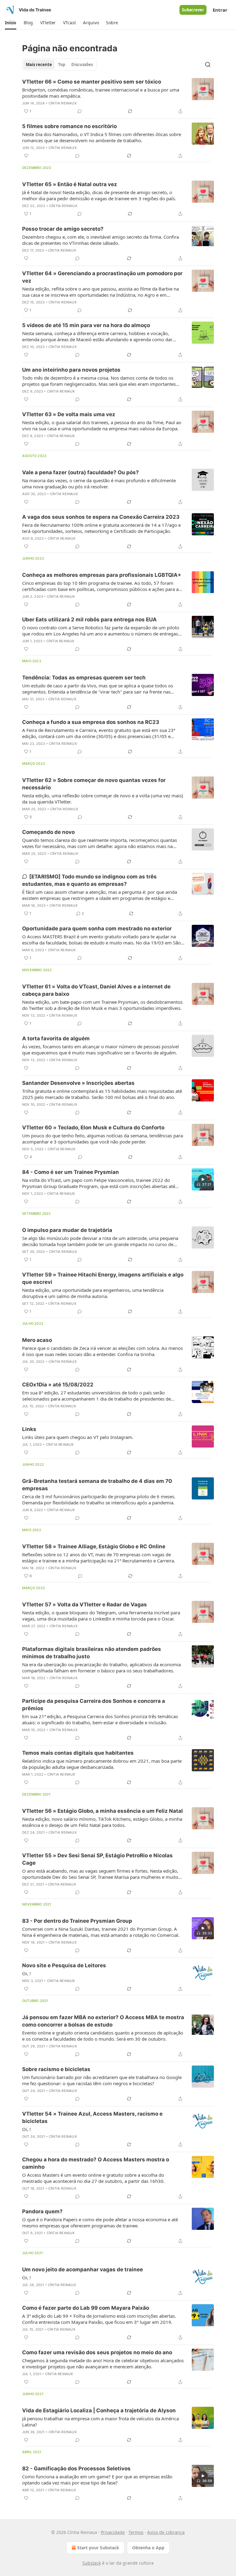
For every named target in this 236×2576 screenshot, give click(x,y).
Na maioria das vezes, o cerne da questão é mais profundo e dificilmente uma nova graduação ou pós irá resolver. (99, 483)
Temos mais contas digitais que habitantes (78, 1753)
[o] (203, 1179)
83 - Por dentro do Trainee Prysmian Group (77, 1921)
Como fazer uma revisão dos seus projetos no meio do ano (97, 2352)
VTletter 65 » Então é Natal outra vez (70, 184)
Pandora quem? (42, 2211)
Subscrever (193, 10)
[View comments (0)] (80, 111)
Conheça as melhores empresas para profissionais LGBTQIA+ (102, 575)
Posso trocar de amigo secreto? (63, 229)
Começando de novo (48, 832)
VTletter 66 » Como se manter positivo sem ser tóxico (92, 82)
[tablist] (59, 64)
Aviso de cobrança (166, 2532)
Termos (136, 2532)
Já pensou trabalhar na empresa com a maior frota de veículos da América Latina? (100, 2422)
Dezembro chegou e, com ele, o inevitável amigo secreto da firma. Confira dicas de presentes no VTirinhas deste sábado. (100, 240)
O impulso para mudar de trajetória (67, 1230)
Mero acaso (37, 1340)
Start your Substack (98, 2548)
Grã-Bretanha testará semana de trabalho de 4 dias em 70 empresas (97, 1485)
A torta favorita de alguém (56, 1038)
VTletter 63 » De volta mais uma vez (69, 414)
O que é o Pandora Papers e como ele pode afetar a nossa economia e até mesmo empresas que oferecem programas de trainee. (100, 2222)
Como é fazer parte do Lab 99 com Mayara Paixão (86, 2308)
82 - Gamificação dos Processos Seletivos (76, 2469)
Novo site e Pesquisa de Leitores (64, 1965)
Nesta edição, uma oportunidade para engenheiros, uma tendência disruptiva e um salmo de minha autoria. (93, 1293)
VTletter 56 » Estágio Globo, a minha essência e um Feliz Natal (102, 1811)
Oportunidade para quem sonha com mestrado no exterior (97, 928)
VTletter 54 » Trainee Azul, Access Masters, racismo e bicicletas (92, 2117)
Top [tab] (62, 64)
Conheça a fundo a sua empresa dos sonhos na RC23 (91, 722)
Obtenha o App (148, 2548)
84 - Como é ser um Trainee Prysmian (71, 1172)
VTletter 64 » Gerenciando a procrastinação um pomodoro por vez (102, 277)
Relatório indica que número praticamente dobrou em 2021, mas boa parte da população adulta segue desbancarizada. (102, 1764)
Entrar (220, 10)
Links (29, 1429)
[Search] (208, 64)
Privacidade (113, 2532)
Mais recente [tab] (39, 64)
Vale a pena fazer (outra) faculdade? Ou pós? (81, 472)
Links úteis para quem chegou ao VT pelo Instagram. (78, 1437)
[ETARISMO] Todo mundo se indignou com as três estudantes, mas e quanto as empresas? (89, 880)
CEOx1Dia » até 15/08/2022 (58, 1385)
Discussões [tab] (82, 64)
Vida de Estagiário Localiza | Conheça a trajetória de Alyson (99, 2410)
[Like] (26, 156)
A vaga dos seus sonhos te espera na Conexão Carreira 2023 (101, 517)
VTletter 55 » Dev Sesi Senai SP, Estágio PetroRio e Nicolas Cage (97, 1859)
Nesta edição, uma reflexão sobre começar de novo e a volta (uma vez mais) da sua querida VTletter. (103, 799)
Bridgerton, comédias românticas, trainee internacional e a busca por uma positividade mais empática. (101, 93)
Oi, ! (26, 1973)
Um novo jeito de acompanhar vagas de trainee (83, 2269)
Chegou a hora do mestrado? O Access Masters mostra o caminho (96, 2163)
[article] (118, 96)
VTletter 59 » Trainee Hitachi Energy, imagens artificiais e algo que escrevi (103, 1278)
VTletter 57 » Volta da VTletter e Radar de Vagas (85, 1605)
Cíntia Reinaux (63, 103)
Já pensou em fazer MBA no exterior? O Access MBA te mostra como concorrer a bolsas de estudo (103, 2021)
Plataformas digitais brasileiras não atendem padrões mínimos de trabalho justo (92, 1653)
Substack (92, 2563)
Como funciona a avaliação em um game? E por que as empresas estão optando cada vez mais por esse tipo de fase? (97, 2480)
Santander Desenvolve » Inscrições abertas (78, 1083)
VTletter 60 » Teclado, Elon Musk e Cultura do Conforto (93, 1128)
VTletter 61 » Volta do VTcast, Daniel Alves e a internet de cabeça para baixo (96, 990)
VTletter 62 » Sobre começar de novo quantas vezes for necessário (94, 784)
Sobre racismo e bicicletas (56, 2069)
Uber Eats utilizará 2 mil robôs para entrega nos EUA (89, 620)
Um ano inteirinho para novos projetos (71, 370)
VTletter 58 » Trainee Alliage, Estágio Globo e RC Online (94, 1546)
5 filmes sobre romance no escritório (69, 126)
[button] (11, 23)
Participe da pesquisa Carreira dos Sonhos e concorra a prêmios (94, 1705)
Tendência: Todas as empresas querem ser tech (84, 678)
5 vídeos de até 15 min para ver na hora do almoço (86, 325)
